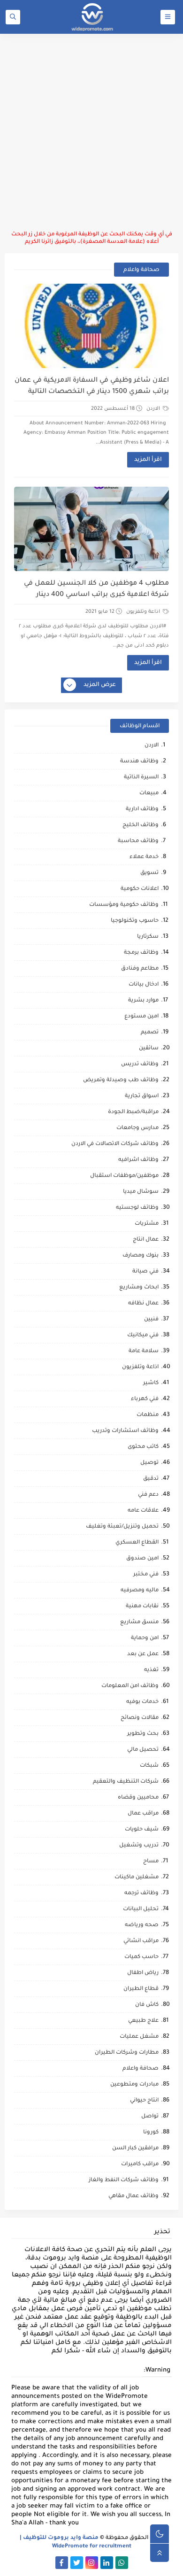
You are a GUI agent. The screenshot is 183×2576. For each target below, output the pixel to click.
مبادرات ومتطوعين (134, 2085)
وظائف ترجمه (141, 1894)
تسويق (149, 873)
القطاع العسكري (137, 1543)
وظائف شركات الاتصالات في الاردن (115, 1144)
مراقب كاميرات (140, 2165)
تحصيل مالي (143, 1750)
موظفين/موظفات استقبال (124, 1176)
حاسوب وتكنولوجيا (135, 921)
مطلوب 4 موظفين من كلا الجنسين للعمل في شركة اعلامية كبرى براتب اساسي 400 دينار (96, 589)
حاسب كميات (141, 1957)
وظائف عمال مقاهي (133, 2196)
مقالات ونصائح (140, 1718)
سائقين (149, 1049)
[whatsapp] (122, 2563)
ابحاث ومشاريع (139, 1288)
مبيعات (149, 794)
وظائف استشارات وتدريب (125, 1431)
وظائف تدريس (140, 1065)
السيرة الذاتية (141, 778)
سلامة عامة (144, 1352)
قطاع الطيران (141, 1989)
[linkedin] (107, 2563)
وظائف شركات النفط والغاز (124, 2181)
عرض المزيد (100, 685)
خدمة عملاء (144, 857)
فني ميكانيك (143, 1336)
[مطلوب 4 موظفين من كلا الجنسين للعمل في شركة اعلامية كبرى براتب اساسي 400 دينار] (92, 529)
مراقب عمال (143, 1814)
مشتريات (147, 1224)
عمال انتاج (146, 1240)
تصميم (150, 1033)
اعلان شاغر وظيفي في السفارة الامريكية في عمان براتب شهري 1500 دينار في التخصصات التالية (92, 386)
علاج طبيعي (143, 2021)
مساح (151, 1862)
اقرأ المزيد (148, 460)
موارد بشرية (143, 1001)
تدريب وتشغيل (139, 1846)
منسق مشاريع (139, 1623)
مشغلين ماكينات (137, 1878)
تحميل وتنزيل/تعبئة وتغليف (122, 1527)
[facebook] (62, 2563)
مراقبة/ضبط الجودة (133, 1112)
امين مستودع (141, 1017)
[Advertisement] (91, 132)
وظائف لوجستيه (137, 1208)
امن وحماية (145, 1638)
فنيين (151, 1320)
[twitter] (77, 2563)
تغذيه (151, 1670)
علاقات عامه (143, 1511)
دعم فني (148, 1495)
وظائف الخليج (141, 825)
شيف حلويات (142, 1830)
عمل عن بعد (143, 1654)
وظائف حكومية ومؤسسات (124, 905)
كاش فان (147, 2005)
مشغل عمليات (139, 2037)
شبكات (149, 1766)
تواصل (150, 2117)
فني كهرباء (145, 1399)
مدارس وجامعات (137, 1128)
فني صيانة (145, 1272)
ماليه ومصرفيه (140, 1591)
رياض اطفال (143, 1973)
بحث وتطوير (143, 1734)
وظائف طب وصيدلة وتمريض (121, 1081)
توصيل (149, 1463)
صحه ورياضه (142, 1925)
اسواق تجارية (142, 1096)
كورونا (151, 2133)
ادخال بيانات (144, 985)
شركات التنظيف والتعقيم (126, 1782)
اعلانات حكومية (140, 889)
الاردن (154, 409)
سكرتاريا (148, 937)
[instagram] (92, 2563)
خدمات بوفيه (142, 1702)
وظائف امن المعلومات (130, 1686)
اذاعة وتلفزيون (144, 612)
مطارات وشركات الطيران (127, 2053)
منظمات (148, 1415)
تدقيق (151, 1479)
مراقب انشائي (141, 1941)
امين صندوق (142, 1559)
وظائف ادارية (142, 810)
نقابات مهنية (142, 1607)
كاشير (151, 1383)
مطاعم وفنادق (140, 969)
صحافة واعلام (141, 2069)
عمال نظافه (143, 1304)
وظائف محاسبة (138, 841)
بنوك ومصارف (141, 1256)
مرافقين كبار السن (135, 2149)
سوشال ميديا (141, 1192)
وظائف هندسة (139, 762)
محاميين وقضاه (138, 1798)
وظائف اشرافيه (138, 1160)
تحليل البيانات (141, 1909)
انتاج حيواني (144, 2101)
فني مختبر (146, 1575)
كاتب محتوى (143, 1447)
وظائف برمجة (141, 953)
